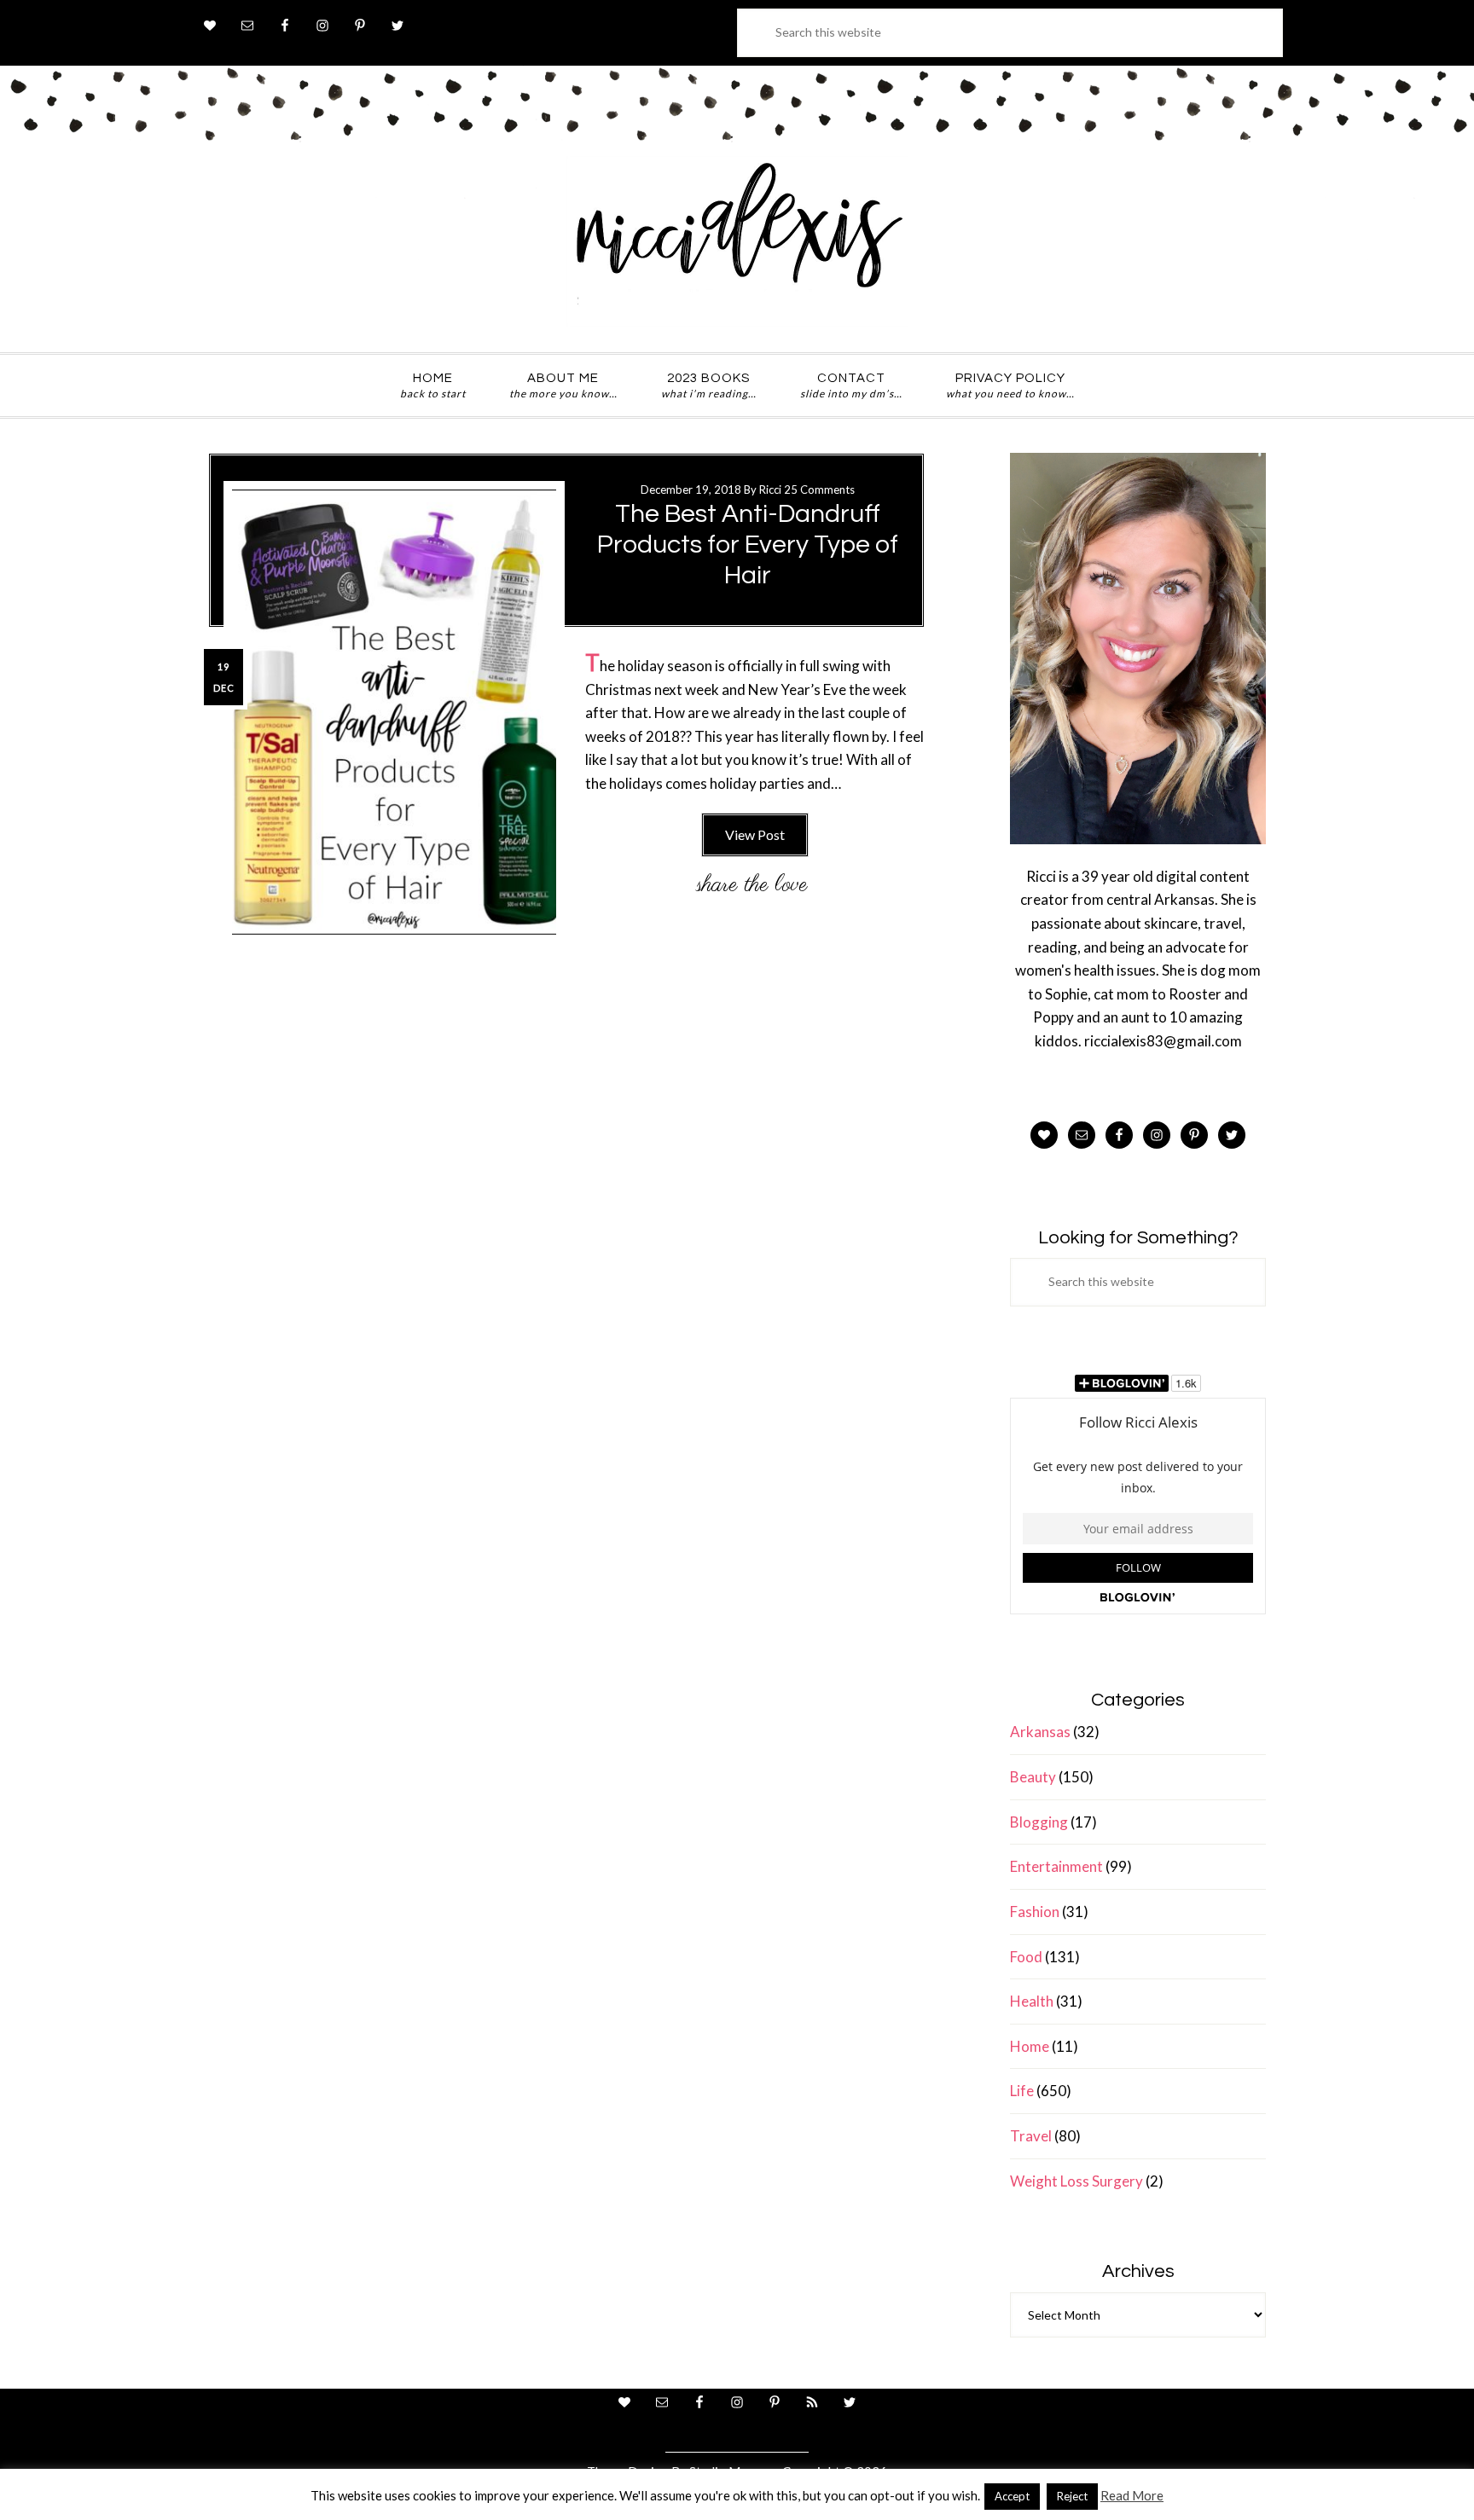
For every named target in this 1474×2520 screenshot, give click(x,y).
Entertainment (1056, 1866)
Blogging (1039, 1822)
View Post (755, 834)
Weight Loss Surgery (1076, 2181)
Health (1032, 2001)
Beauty (1033, 1777)
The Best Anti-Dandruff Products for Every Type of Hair (748, 545)
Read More (1132, 2495)
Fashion (1035, 1912)
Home (1030, 2046)
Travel (1031, 2136)
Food (1026, 1957)
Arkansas (1040, 1732)
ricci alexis (737, 241)
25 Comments (819, 490)
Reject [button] (1072, 2496)
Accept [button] (1012, 2496)
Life (1022, 2091)
